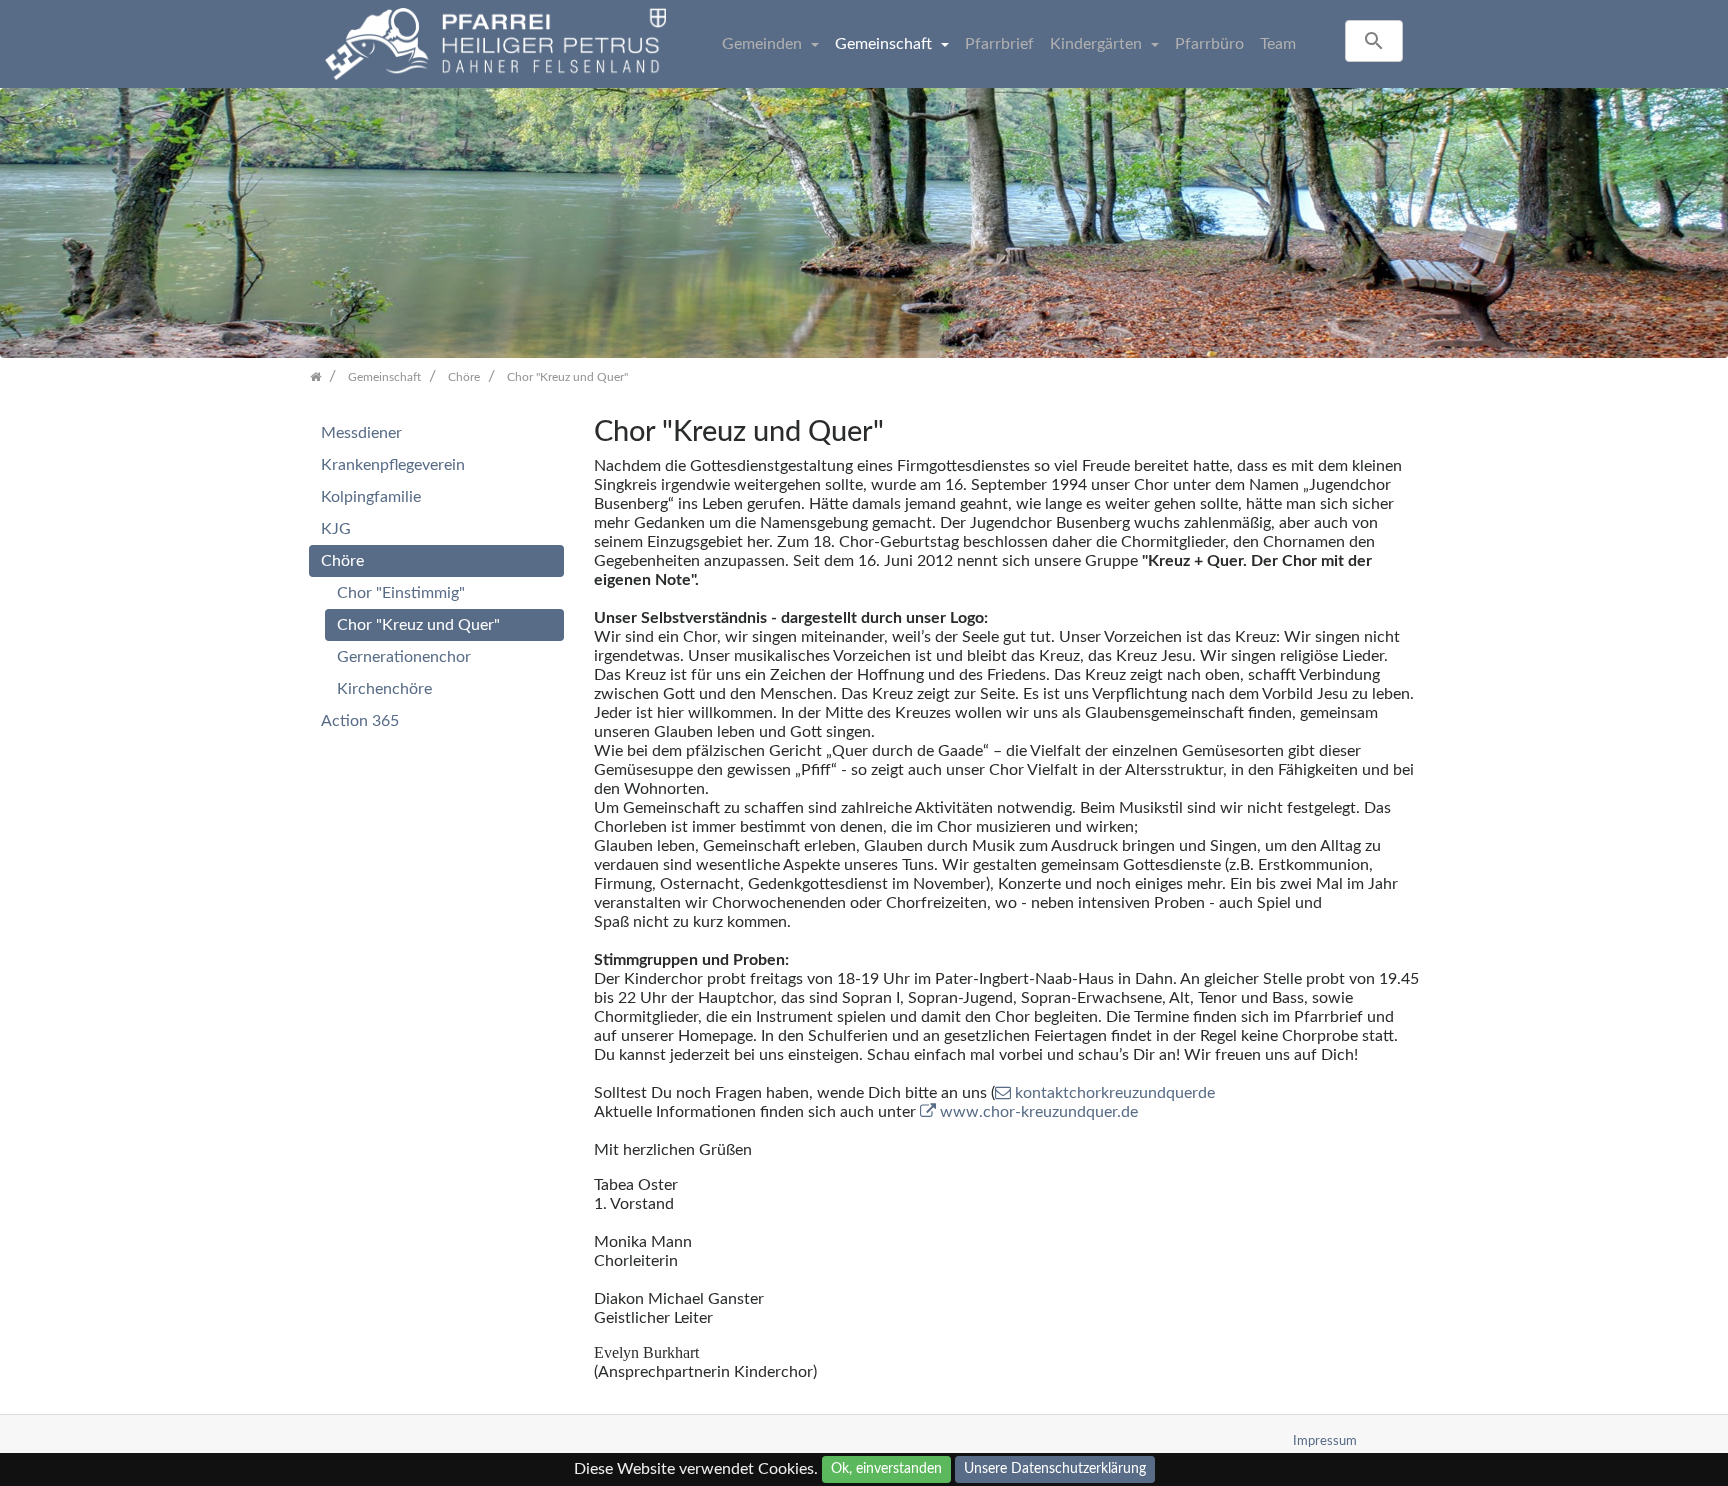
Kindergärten (1098, 44)
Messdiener (361, 433)
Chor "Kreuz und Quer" (418, 625)
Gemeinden (764, 44)
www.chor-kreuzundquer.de (1039, 1112)
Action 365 (360, 721)
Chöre (342, 561)
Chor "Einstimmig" (401, 593)
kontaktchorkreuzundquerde (1115, 1093)
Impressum (1325, 1441)
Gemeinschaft (885, 44)
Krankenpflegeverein (393, 465)
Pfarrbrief (999, 44)
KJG (336, 529)
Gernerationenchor (404, 657)
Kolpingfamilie (371, 497)
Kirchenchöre (384, 689)
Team (1278, 44)
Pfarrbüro (1209, 44)
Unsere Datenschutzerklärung (1055, 1469)
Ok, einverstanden (886, 1469)
